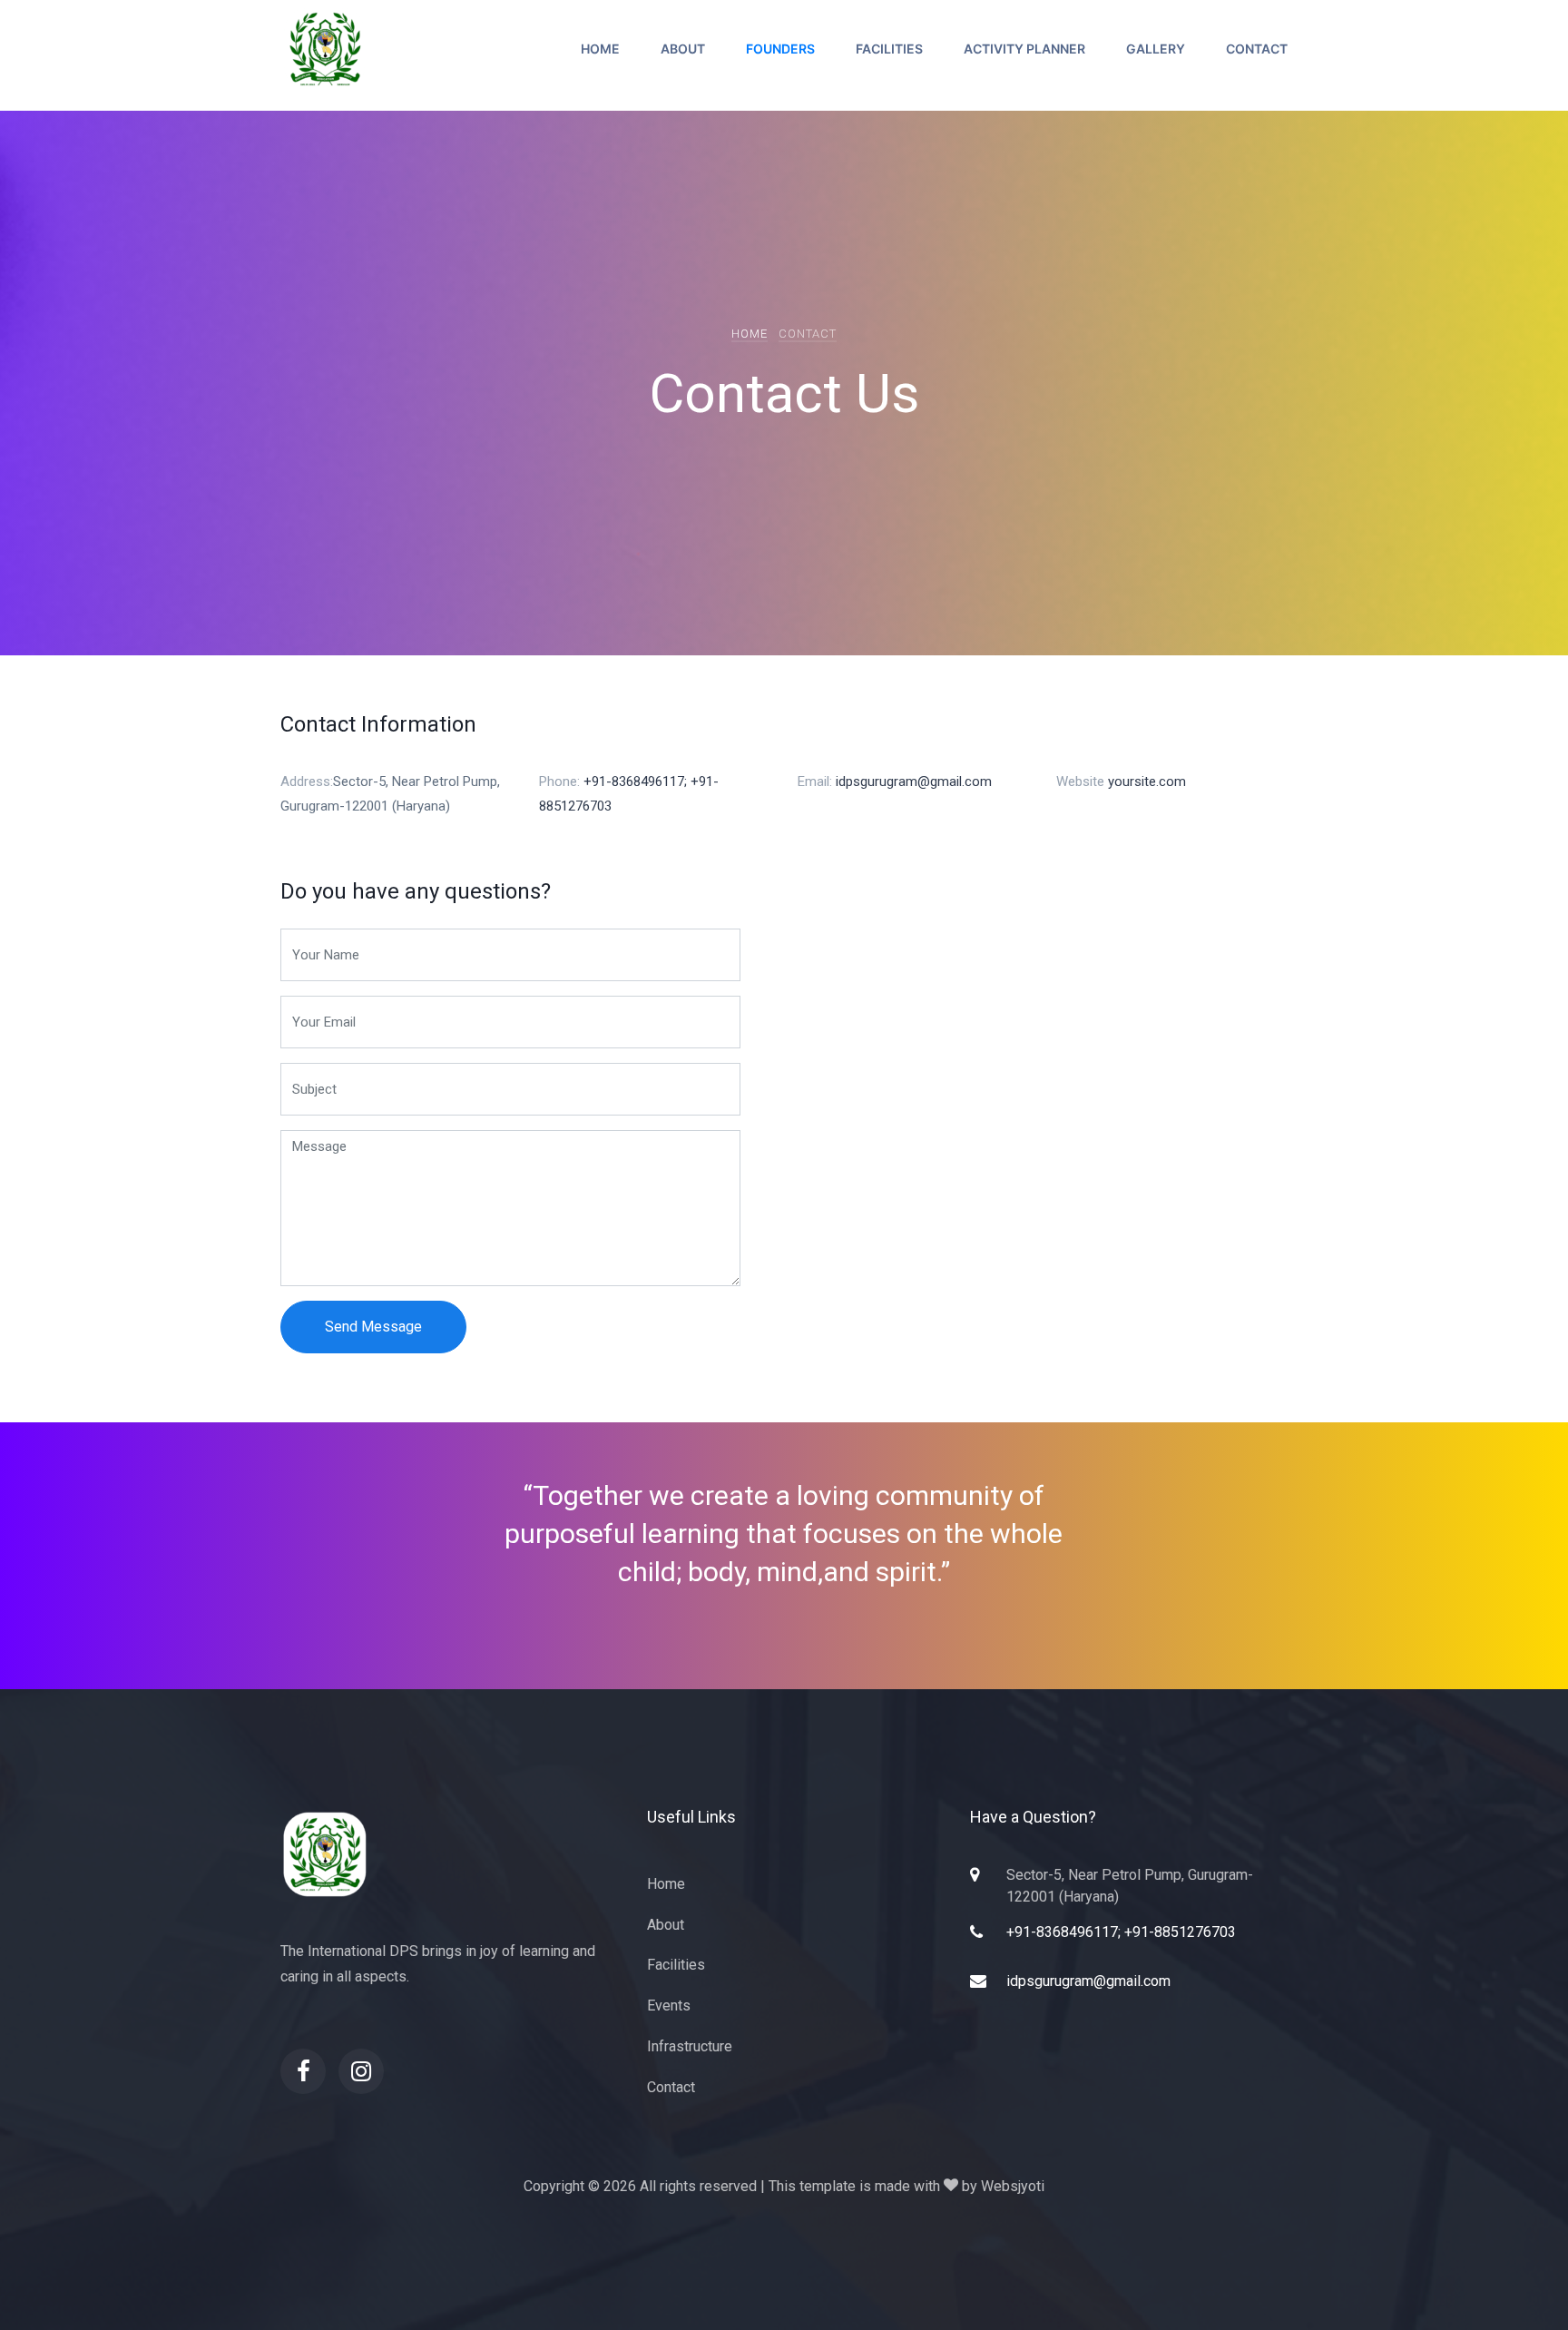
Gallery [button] (1156, 49)
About (683, 49)
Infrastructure (690, 2046)
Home (600, 49)
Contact (1257, 49)
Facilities (889, 49)
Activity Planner (1024, 49)
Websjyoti (1013, 2186)
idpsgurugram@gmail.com (914, 782)
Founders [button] (780, 49)
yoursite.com (1147, 782)
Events (669, 2006)
